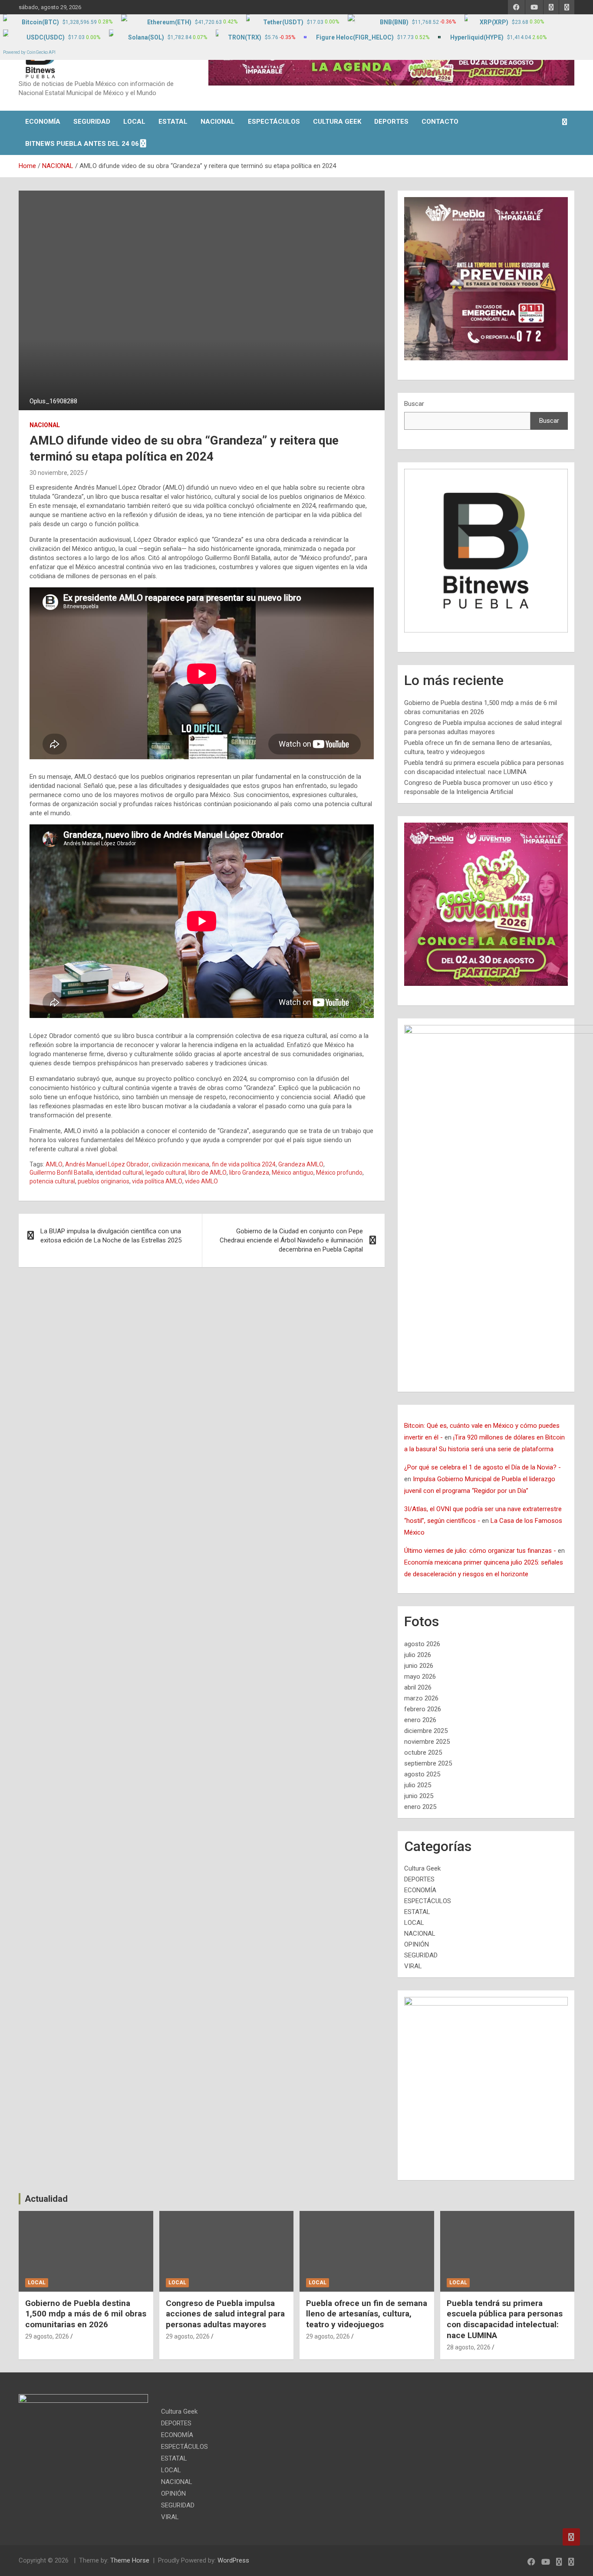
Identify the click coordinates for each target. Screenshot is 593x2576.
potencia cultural (52, 1181)
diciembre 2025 (426, 1731)
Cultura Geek (337, 122)
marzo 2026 (421, 1698)
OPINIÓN (417, 1944)
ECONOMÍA (43, 122)
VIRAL (413, 1966)
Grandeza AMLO (301, 1164)
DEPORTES (391, 122)
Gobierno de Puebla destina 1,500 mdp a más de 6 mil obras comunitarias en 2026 (86, 2314)
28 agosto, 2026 (469, 2347)
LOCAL (134, 122)
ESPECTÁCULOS (274, 122)
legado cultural (166, 1173)
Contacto (440, 122)
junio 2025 (419, 1796)
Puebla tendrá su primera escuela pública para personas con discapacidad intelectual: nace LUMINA (505, 2319)
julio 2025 (418, 1785)
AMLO (54, 1164)
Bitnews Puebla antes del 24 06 (82, 144)
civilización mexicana (180, 1164)
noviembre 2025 (427, 1742)
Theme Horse (130, 2560)
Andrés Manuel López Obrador (107, 1164)
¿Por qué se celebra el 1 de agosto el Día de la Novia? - (483, 1467)
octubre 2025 (423, 1752)
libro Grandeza (249, 1173)
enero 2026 (420, 1720)
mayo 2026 (420, 1677)
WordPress (233, 2560)
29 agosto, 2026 (47, 2336)
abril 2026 (418, 1687)
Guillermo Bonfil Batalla (61, 1173)
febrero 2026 (423, 1709)
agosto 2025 (422, 1774)
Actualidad (46, 2199)
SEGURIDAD (92, 122)
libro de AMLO (208, 1173)
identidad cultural (119, 1173)
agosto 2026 (422, 1644)
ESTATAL (173, 122)
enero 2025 (420, 1807)
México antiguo (293, 1173)
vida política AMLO (157, 1181)
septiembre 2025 (428, 1763)
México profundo (339, 1173)
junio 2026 (419, 1666)
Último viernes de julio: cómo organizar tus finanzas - (480, 1551)
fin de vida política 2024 (244, 1164)
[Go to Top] (571, 2537)
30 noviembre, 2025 (57, 473)
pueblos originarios (104, 1181)
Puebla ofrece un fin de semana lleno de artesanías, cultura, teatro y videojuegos (367, 2314)
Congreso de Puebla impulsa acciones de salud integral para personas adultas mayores (225, 2314)
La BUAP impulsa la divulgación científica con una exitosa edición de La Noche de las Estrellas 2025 (111, 1236)
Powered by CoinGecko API (29, 52)
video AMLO (201, 1181)
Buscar (414, 404)
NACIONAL (218, 122)
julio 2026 (418, 1655)
